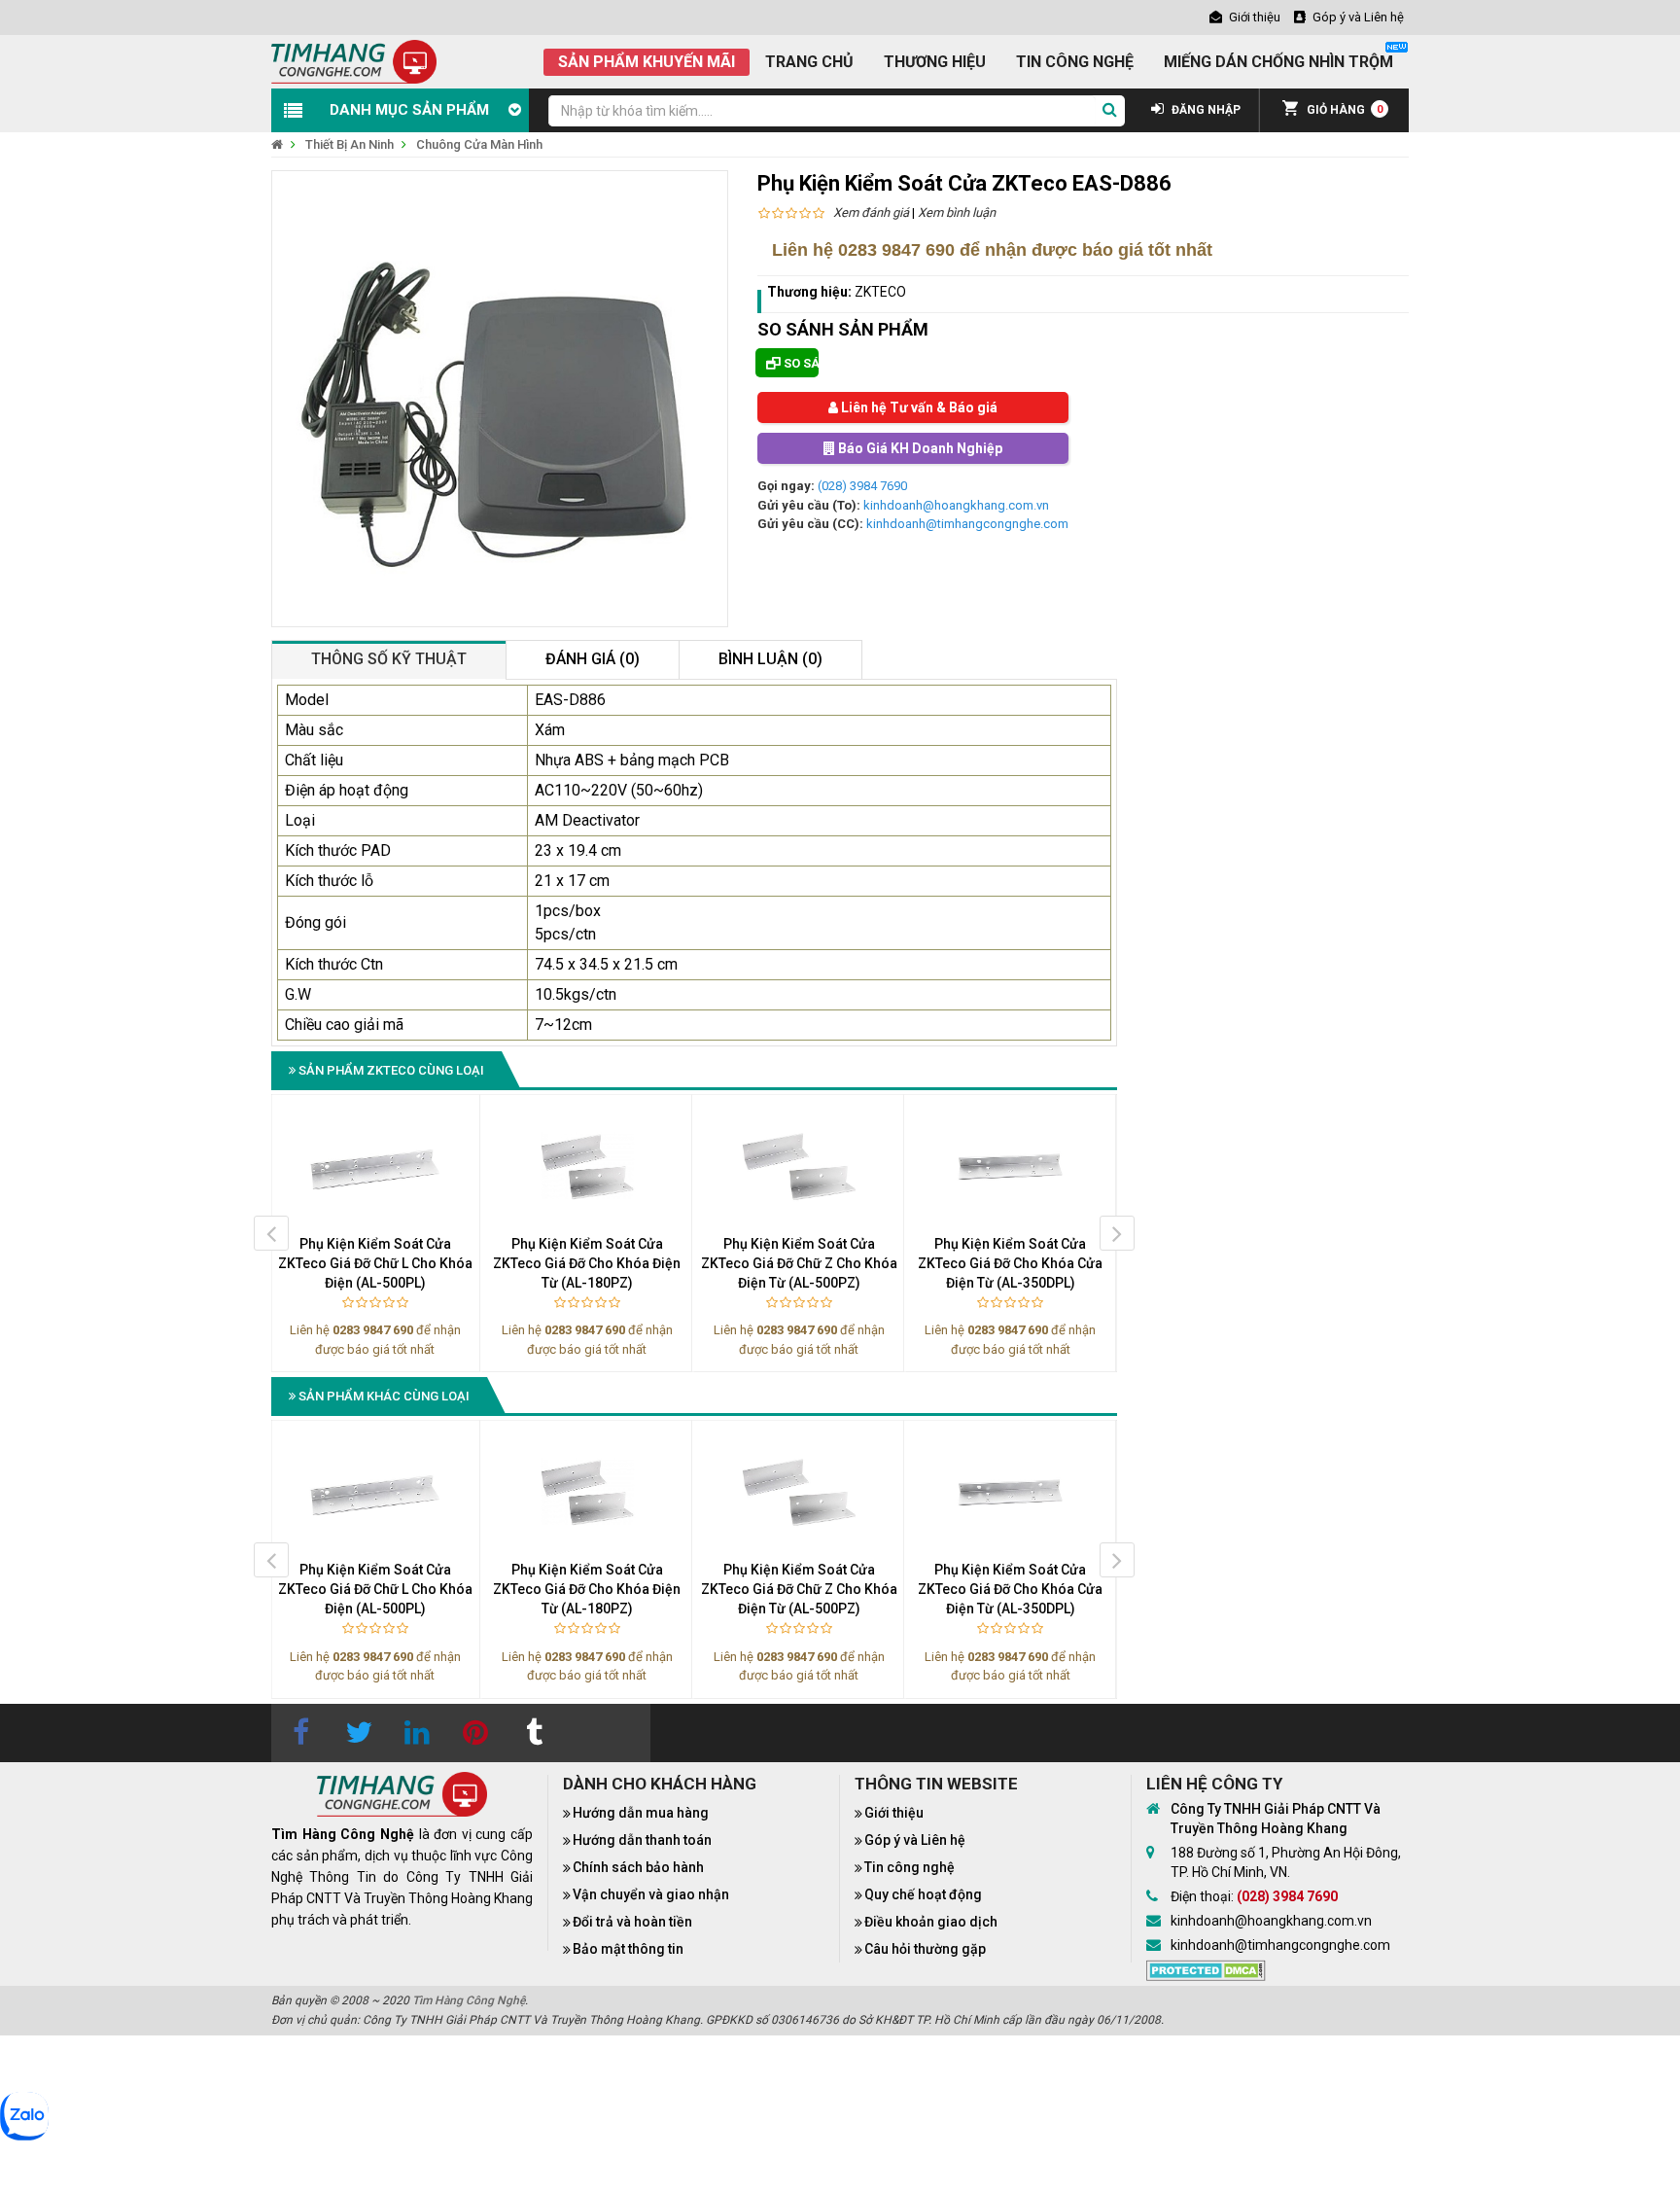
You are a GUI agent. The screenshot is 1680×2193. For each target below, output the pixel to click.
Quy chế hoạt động (923, 1894)
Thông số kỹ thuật (389, 659)
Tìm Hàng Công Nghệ (469, 2000)
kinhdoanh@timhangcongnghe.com (967, 524)
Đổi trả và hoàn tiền (632, 1922)
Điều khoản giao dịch (931, 1922)
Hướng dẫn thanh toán (642, 1840)
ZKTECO (880, 292)
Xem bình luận (957, 212)
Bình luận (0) (770, 659)
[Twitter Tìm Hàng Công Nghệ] (359, 1733)
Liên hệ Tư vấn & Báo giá (918, 407)
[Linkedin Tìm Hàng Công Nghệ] (417, 1733)
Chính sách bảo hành (638, 1867)
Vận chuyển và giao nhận (651, 1894)
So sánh (800, 363)
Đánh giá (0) (593, 659)
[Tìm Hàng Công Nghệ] (354, 61)
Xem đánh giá (871, 212)
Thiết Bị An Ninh (350, 144)
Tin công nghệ (910, 1867)
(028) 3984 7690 (862, 486)
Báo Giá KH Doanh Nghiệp (919, 448)
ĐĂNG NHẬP (1205, 110)
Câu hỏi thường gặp (925, 1949)
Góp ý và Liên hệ (915, 1840)
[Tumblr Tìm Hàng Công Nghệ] (534, 1733)
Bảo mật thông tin (628, 1949)
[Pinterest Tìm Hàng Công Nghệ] (475, 1733)
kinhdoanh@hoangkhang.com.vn (956, 505)
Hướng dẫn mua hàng (641, 1813)
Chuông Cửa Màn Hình (479, 144)
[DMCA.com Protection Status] (1206, 1969)
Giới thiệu (894, 1813)
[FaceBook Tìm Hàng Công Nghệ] (300, 1733)
